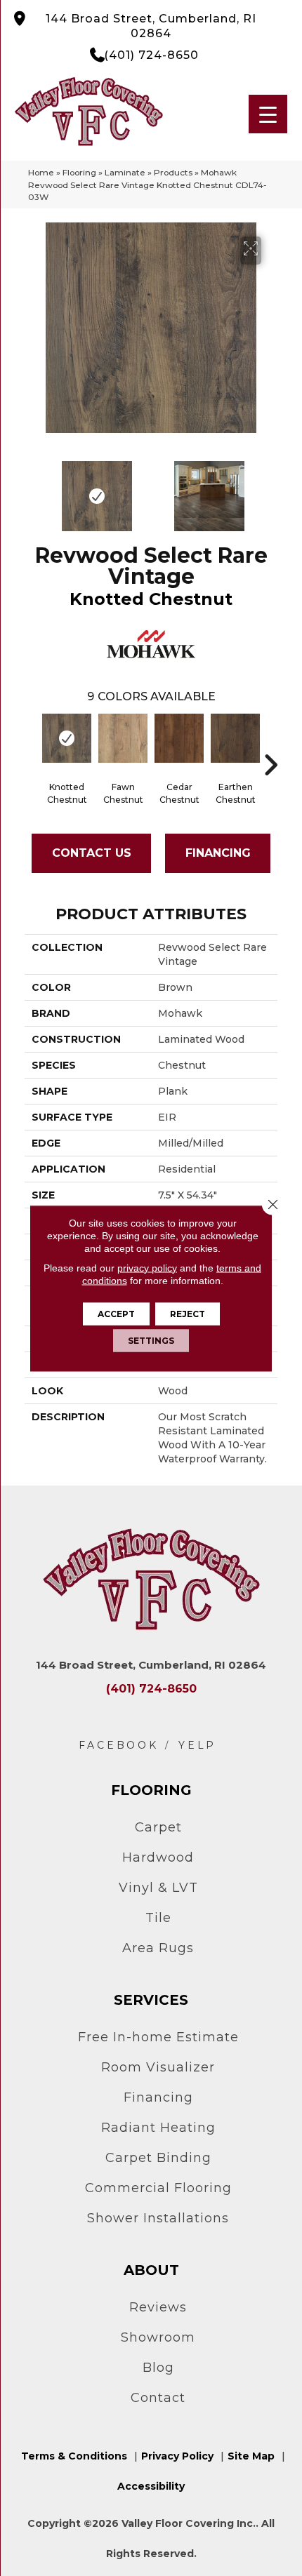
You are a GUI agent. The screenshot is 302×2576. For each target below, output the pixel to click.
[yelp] (197, 1746)
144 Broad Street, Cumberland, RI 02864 (151, 26)
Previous (32, 489)
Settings (151, 1340)
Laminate (125, 172)
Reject (188, 1313)
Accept (116, 1313)
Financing (218, 853)
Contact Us (92, 853)
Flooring (79, 172)
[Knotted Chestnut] (67, 738)
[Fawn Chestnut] (123, 738)
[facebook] (119, 1746)
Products (173, 172)
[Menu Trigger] (268, 114)
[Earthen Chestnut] (235, 738)
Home (41, 172)
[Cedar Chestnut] (179, 738)
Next (270, 489)
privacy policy (147, 1267)
